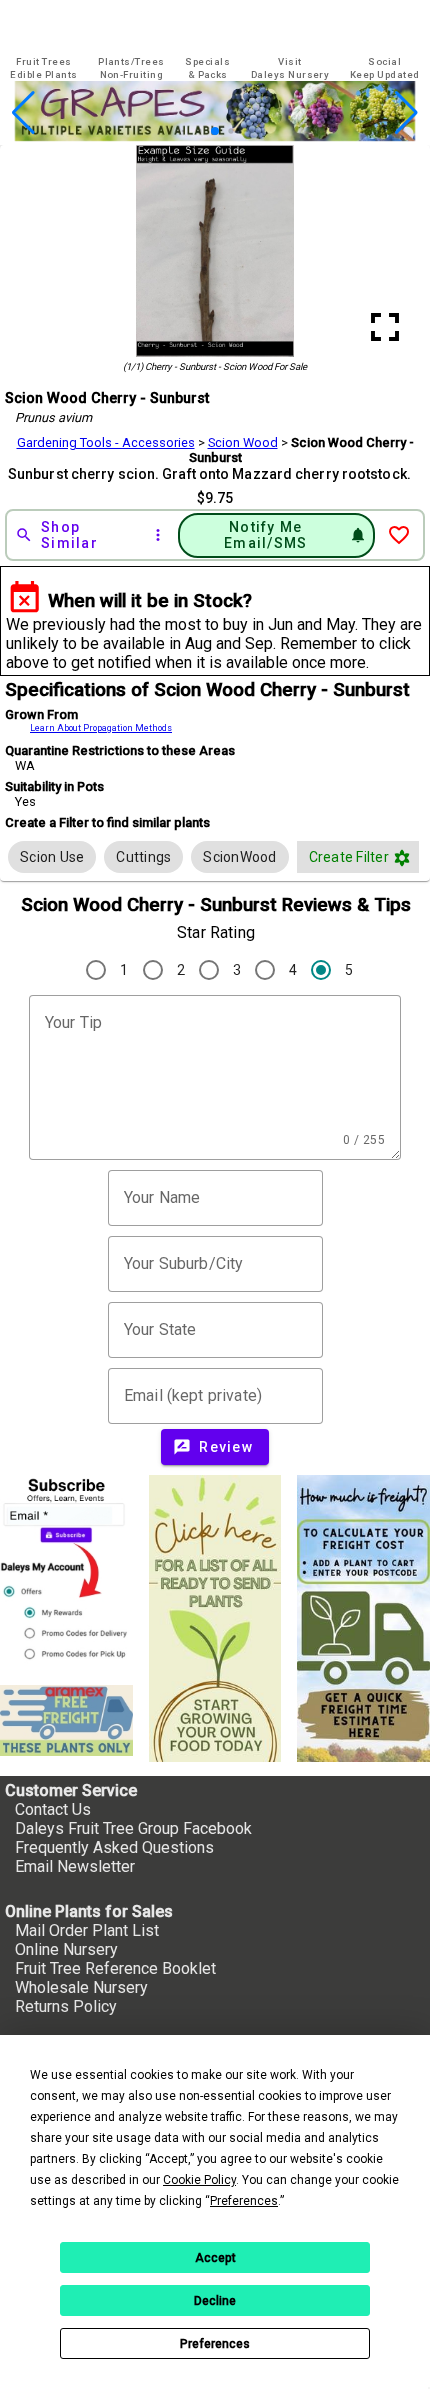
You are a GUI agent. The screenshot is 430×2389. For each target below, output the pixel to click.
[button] (183, 131)
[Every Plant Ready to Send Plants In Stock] (215, 1618)
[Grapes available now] (215, 135)
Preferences (215, 2344)
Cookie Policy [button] (199, 2180)
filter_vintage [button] (402, 858)
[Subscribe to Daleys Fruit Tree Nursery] (66, 1572)
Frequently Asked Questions (114, 1847)
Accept (215, 2258)
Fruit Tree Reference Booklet (115, 1968)
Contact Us (53, 1809)
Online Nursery (66, 1949)
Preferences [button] (244, 2201)
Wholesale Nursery (81, 1987)
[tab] (44, 68)
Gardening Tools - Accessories (106, 442)
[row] (52, 857)
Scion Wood (243, 442)
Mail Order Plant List (87, 1930)
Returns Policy (66, 2006)
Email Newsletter (75, 1866)
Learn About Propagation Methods (101, 728)
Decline (215, 2301)
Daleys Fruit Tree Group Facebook (133, 1828)
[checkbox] (52, 857)
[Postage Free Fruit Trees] (66, 1721)
